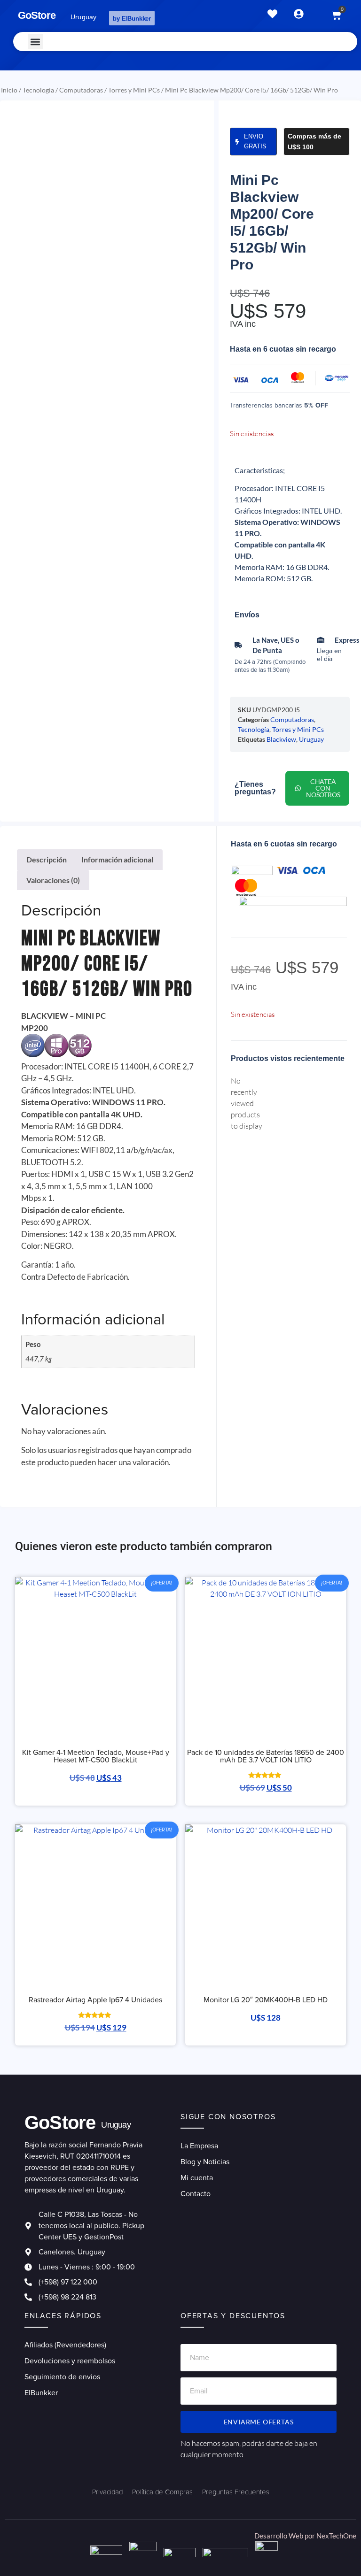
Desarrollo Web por (285, 2536)
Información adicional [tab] (117, 859)
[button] (35, 42)
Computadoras (81, 90)
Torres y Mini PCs (134, 90)
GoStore (37, 15)
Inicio (9, 90)
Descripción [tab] (47, 859)
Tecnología (38, 90)
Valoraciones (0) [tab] (53, 880)
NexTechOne (336, 2536)
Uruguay (311, 739)
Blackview (281, 739)
